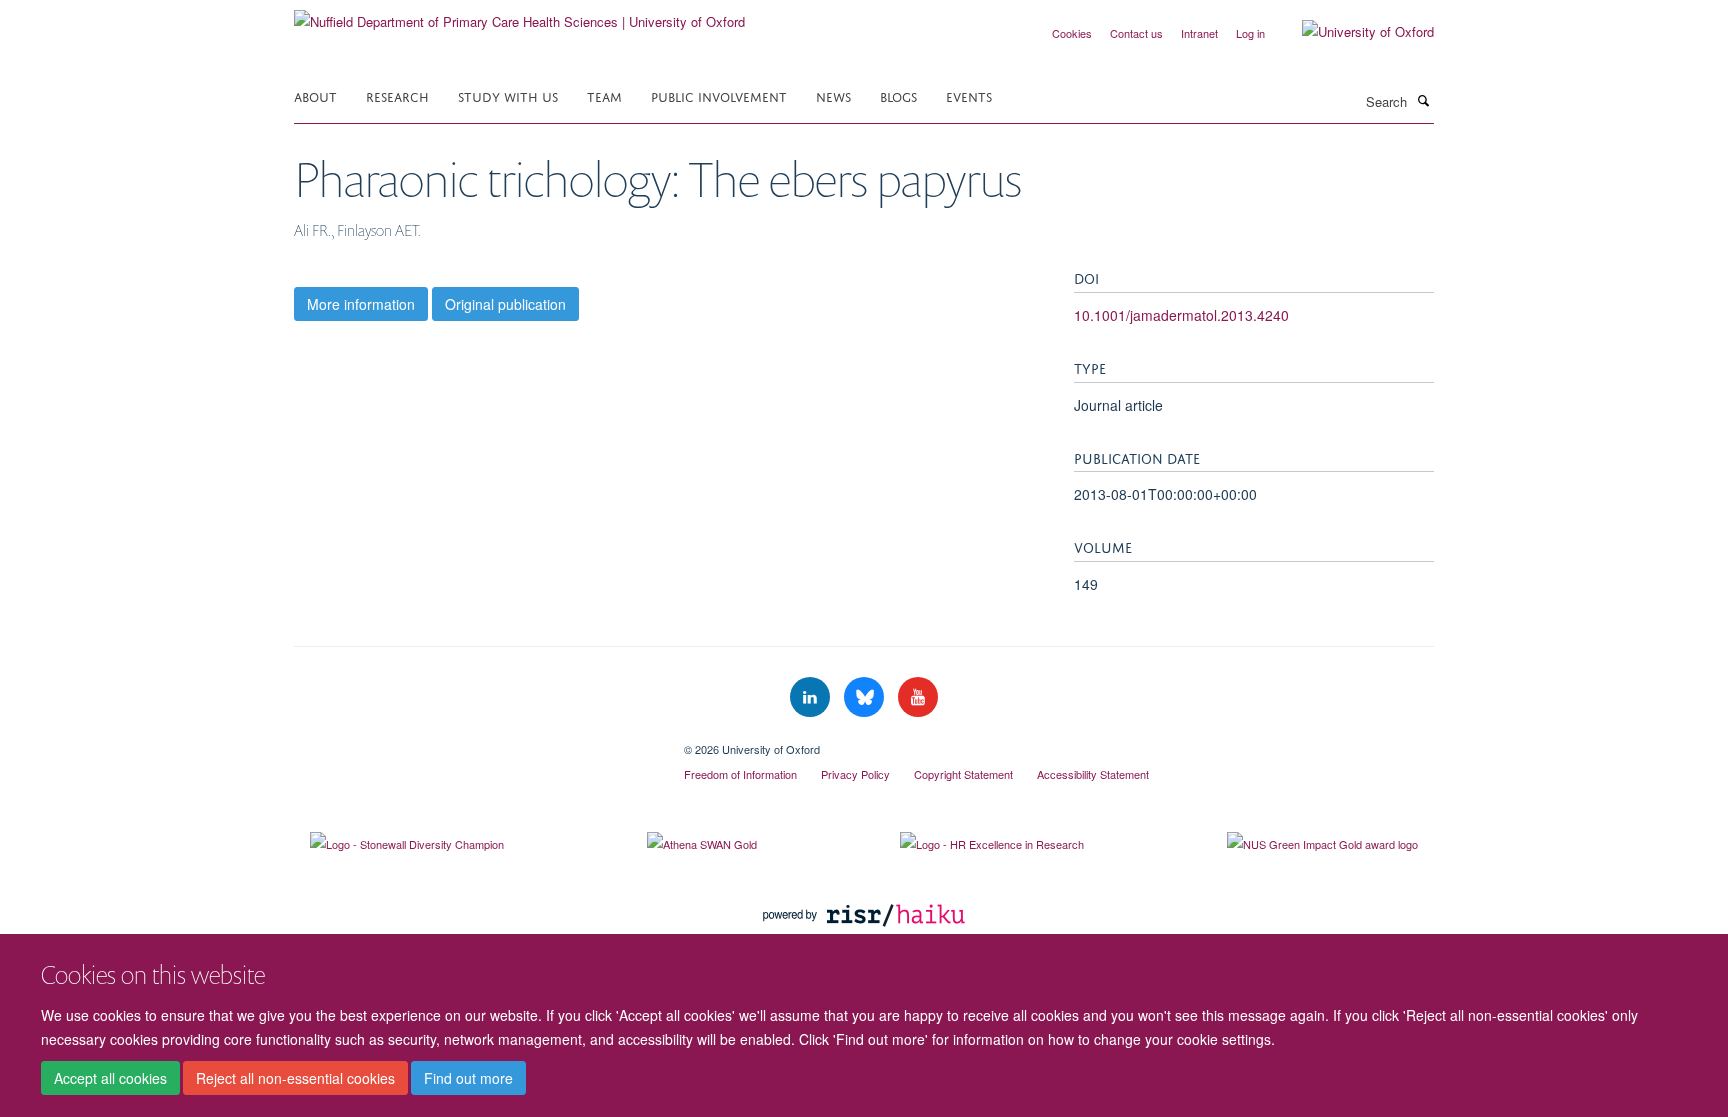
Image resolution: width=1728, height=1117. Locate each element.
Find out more (468, 1078)
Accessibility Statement (1093, 774)
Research (397, 95)
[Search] (1423, 100)
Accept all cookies (110, 1078)
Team (604, 95)
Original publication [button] (505, 304)
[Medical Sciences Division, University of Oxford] (474, 742)
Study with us (508, 95)
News (833, 95)
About (315, 95)
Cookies (1072, 33)
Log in (1250, 33)
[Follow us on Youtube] (918, 697)
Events (969, 95)
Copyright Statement (963, 774)
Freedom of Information (740, 774)
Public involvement (719, 95)
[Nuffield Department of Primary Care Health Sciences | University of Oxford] (519, 14)
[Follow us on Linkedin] (812, 697)
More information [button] (361, 304)
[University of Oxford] (1353, 32)
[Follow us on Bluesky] (866, 697)
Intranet (1199, 33)
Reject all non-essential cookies (295, 1078)
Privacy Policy (855, 774)
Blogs (898, 95)
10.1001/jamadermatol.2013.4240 (1181, 315)
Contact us (1136, 33)
